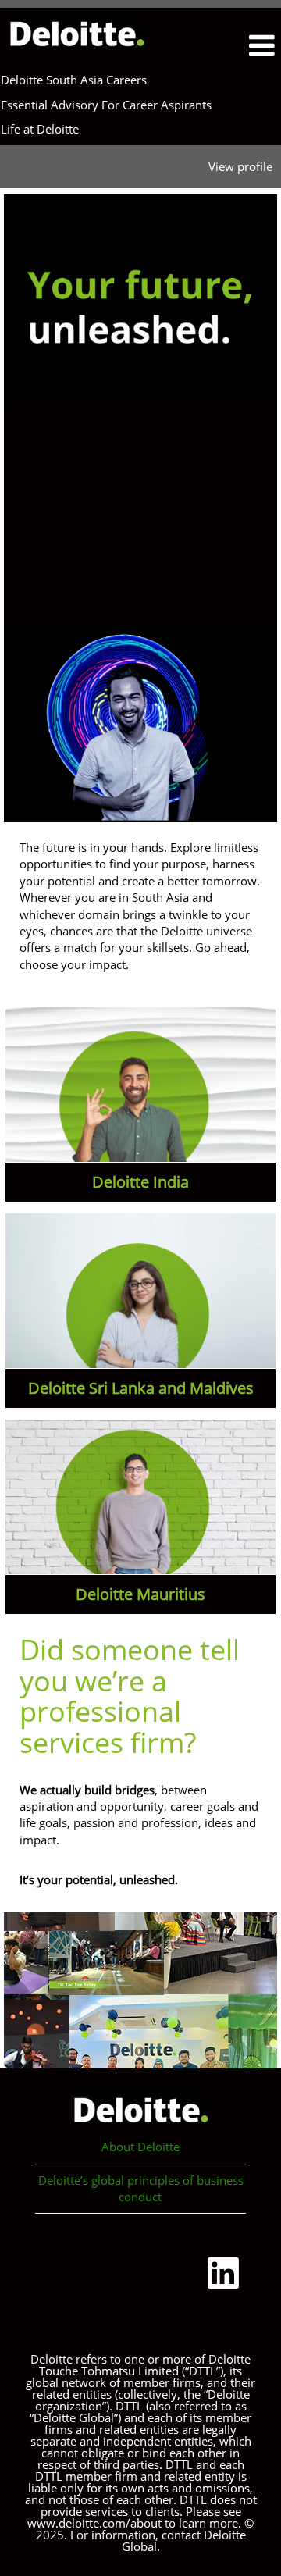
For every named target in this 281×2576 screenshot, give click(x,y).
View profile (240, 166)
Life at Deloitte (40, 129)
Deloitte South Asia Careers (74, 80)
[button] (245, 46)
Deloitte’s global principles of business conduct (141, 2188)
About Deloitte (140, 2147)
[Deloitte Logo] (76, 33)
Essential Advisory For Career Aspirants (106, 105)
